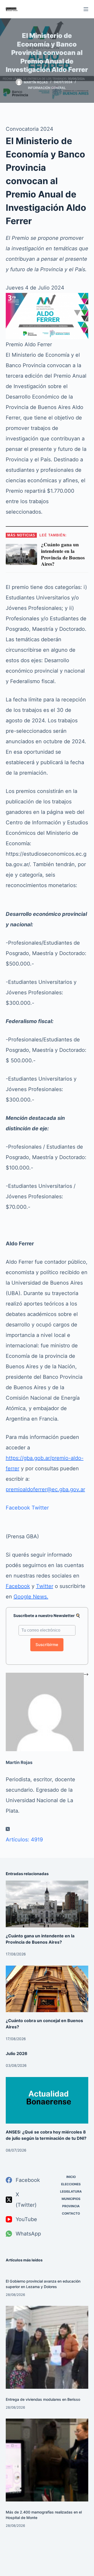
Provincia (71, 2206)
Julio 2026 (17, 2053)
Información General (47, 88)
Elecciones (71, 2184)
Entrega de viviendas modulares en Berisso (43, 2399)
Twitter (40, 1508)
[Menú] (86, 9)
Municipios (71, 2199)
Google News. (31, 1597)
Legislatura (71, 2191)
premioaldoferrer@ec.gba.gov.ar (45, 1489)
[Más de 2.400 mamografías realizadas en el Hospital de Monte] (47, 2460)
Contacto (71, 2213)
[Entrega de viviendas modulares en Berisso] (47, 2347)
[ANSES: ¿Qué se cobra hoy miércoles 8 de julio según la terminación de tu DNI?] (47, 2100)
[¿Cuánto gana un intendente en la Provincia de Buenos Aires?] (47, 1904)
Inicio (71, 2177)
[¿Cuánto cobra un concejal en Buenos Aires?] (47, 1989)
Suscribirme (47, 1645)
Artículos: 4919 (24, 1840)
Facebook (18, 1508)
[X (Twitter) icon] (8, 1829)
